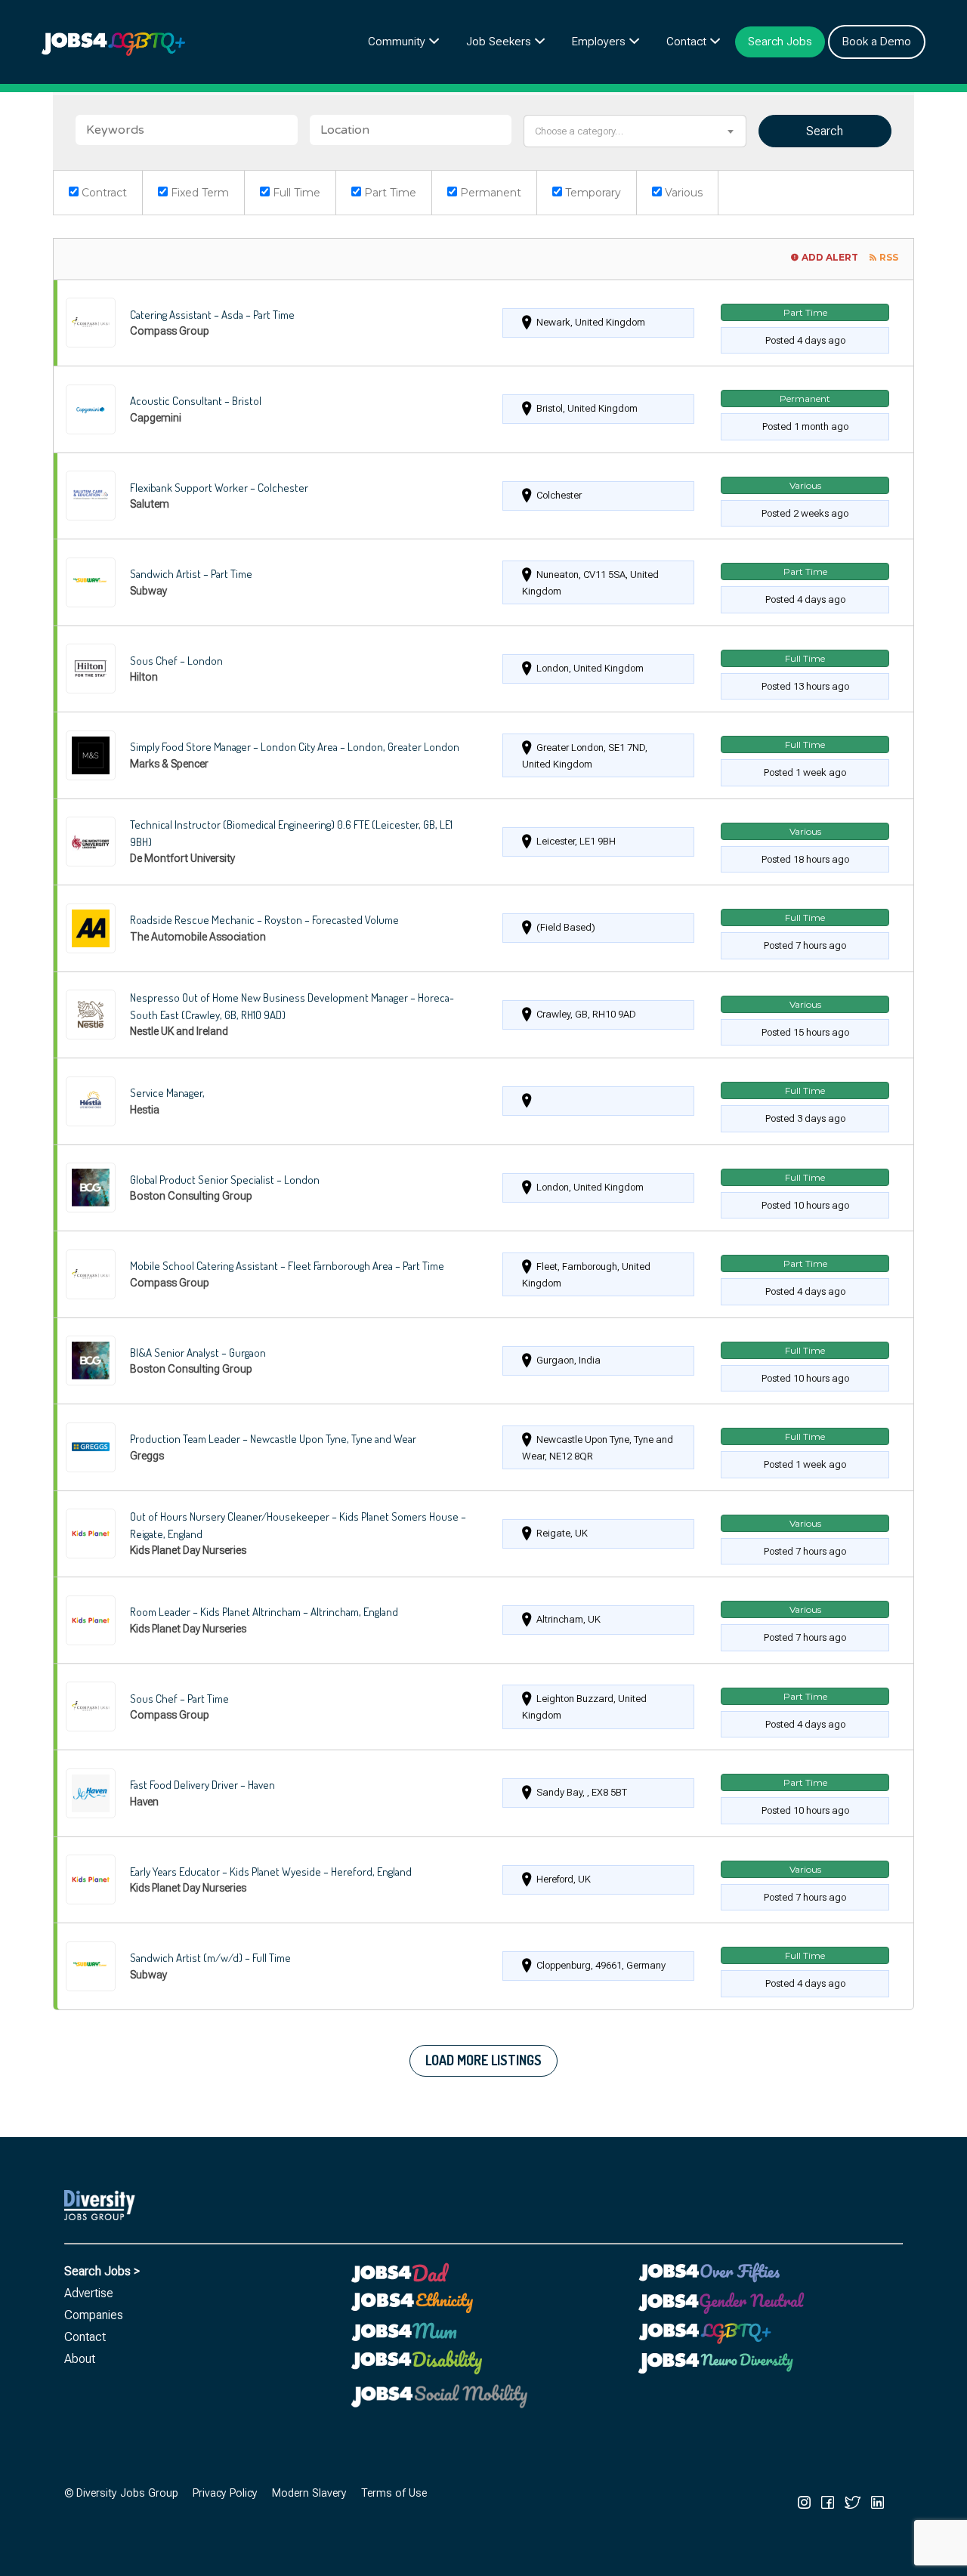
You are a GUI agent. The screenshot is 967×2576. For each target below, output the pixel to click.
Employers (599, 42)
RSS (889, 257)
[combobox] (635, 131)
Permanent (489, 193)
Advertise (89, 2293)
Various (682, 193)
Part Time (389, 193)
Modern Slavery (309, 2493)
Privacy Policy (225, 2493)
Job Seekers (499, 42)
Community (397, 42)
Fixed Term (198, 193)
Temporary (592, 193)
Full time (295, 193)
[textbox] (635, 131)
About (80, 2359)
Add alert (830, 257)
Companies (94, 2315)
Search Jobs (780, 42)
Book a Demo (877, 42)
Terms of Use (394, 2493)
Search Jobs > (102, 2271)
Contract (103, 193)
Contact (686, 42)
